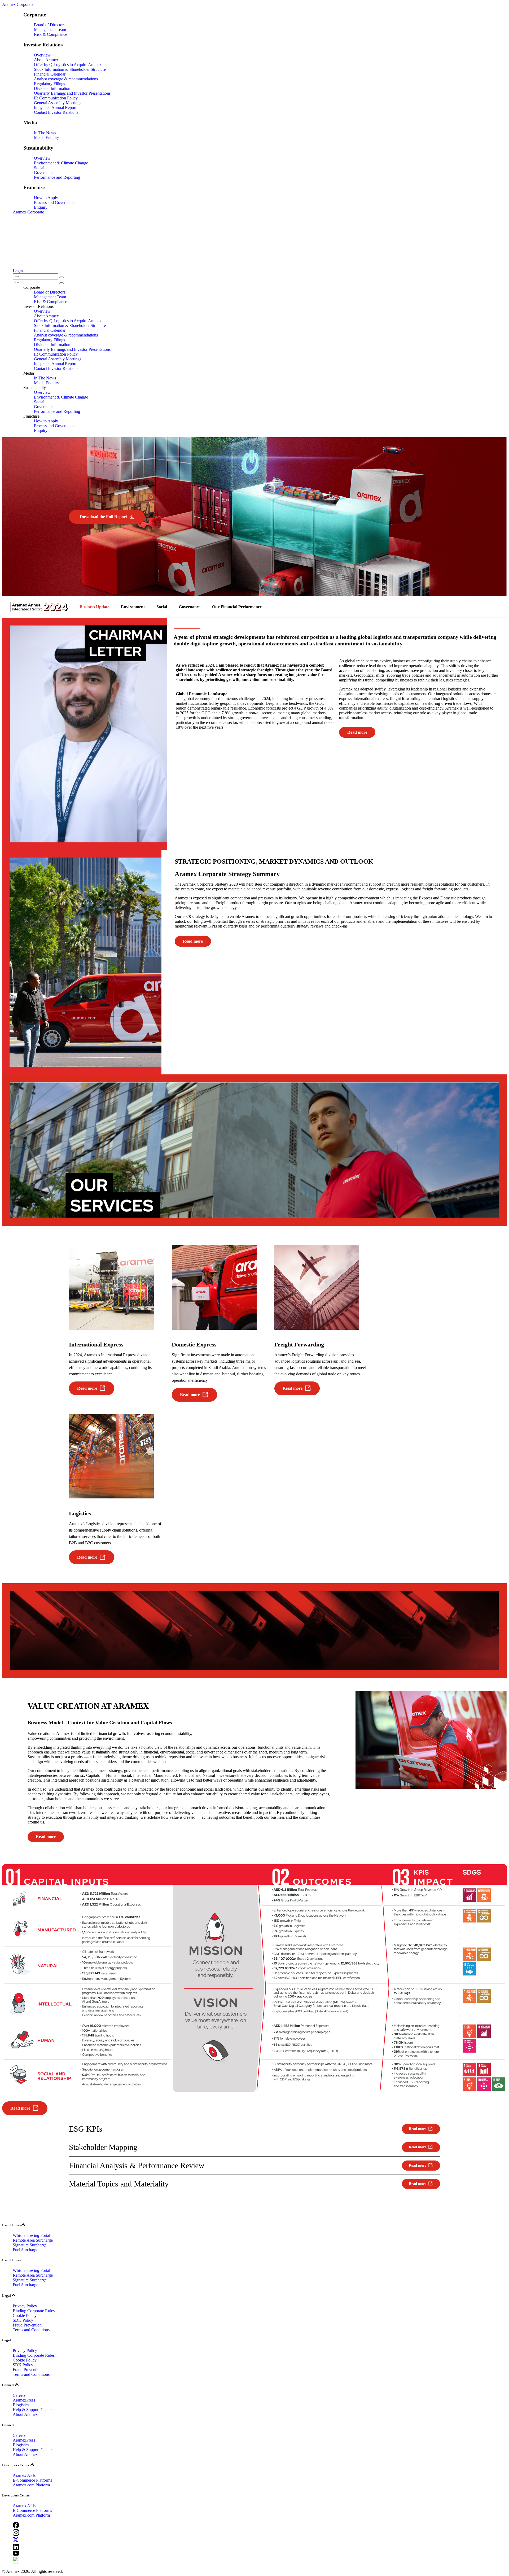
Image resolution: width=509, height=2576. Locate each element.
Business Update (94, 607)
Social (39, 168)
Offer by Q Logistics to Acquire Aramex (68, 65)
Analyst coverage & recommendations (66, 79)
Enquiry (41, 207)
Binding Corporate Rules (34, 2311)
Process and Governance (55, 202)
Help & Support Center (32, 2410)
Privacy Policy (25, 2306)
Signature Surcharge (30, 2245)
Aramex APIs (24, 2475)
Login (18, 271)
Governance (44, 172)
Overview (42, 55)
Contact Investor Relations (56, 112)
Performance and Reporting (57, 177)
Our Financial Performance (237, 607)
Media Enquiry (47, 137)
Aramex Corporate (18, 4)
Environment (133, 607)
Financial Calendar (50, 74)
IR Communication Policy (56, 98)
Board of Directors (50, 25)
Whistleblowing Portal (31, 2235)
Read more (357, 732)
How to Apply (46, 198)
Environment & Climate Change (61, 163)
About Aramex (46, 60)
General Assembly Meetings (58, 103)
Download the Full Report (103, 517)
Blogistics (21, 2405)
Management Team (50, 30)
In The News (45, 133)
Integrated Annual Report (55, 108)
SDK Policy (23, 2320)
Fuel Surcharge (25, 2250)
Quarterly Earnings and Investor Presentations (72, 93)
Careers (19, 2395)
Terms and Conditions (31, 2330)
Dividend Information (52, 88)
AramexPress (24, 2400)
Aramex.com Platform (31, 2485)
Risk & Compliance (51, 34)
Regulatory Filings (49, 84)
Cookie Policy (25, 2315)
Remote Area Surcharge (33, 2240)
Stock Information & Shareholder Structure (70, 69)
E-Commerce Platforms (32, 2480)
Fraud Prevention (27, 2325)
